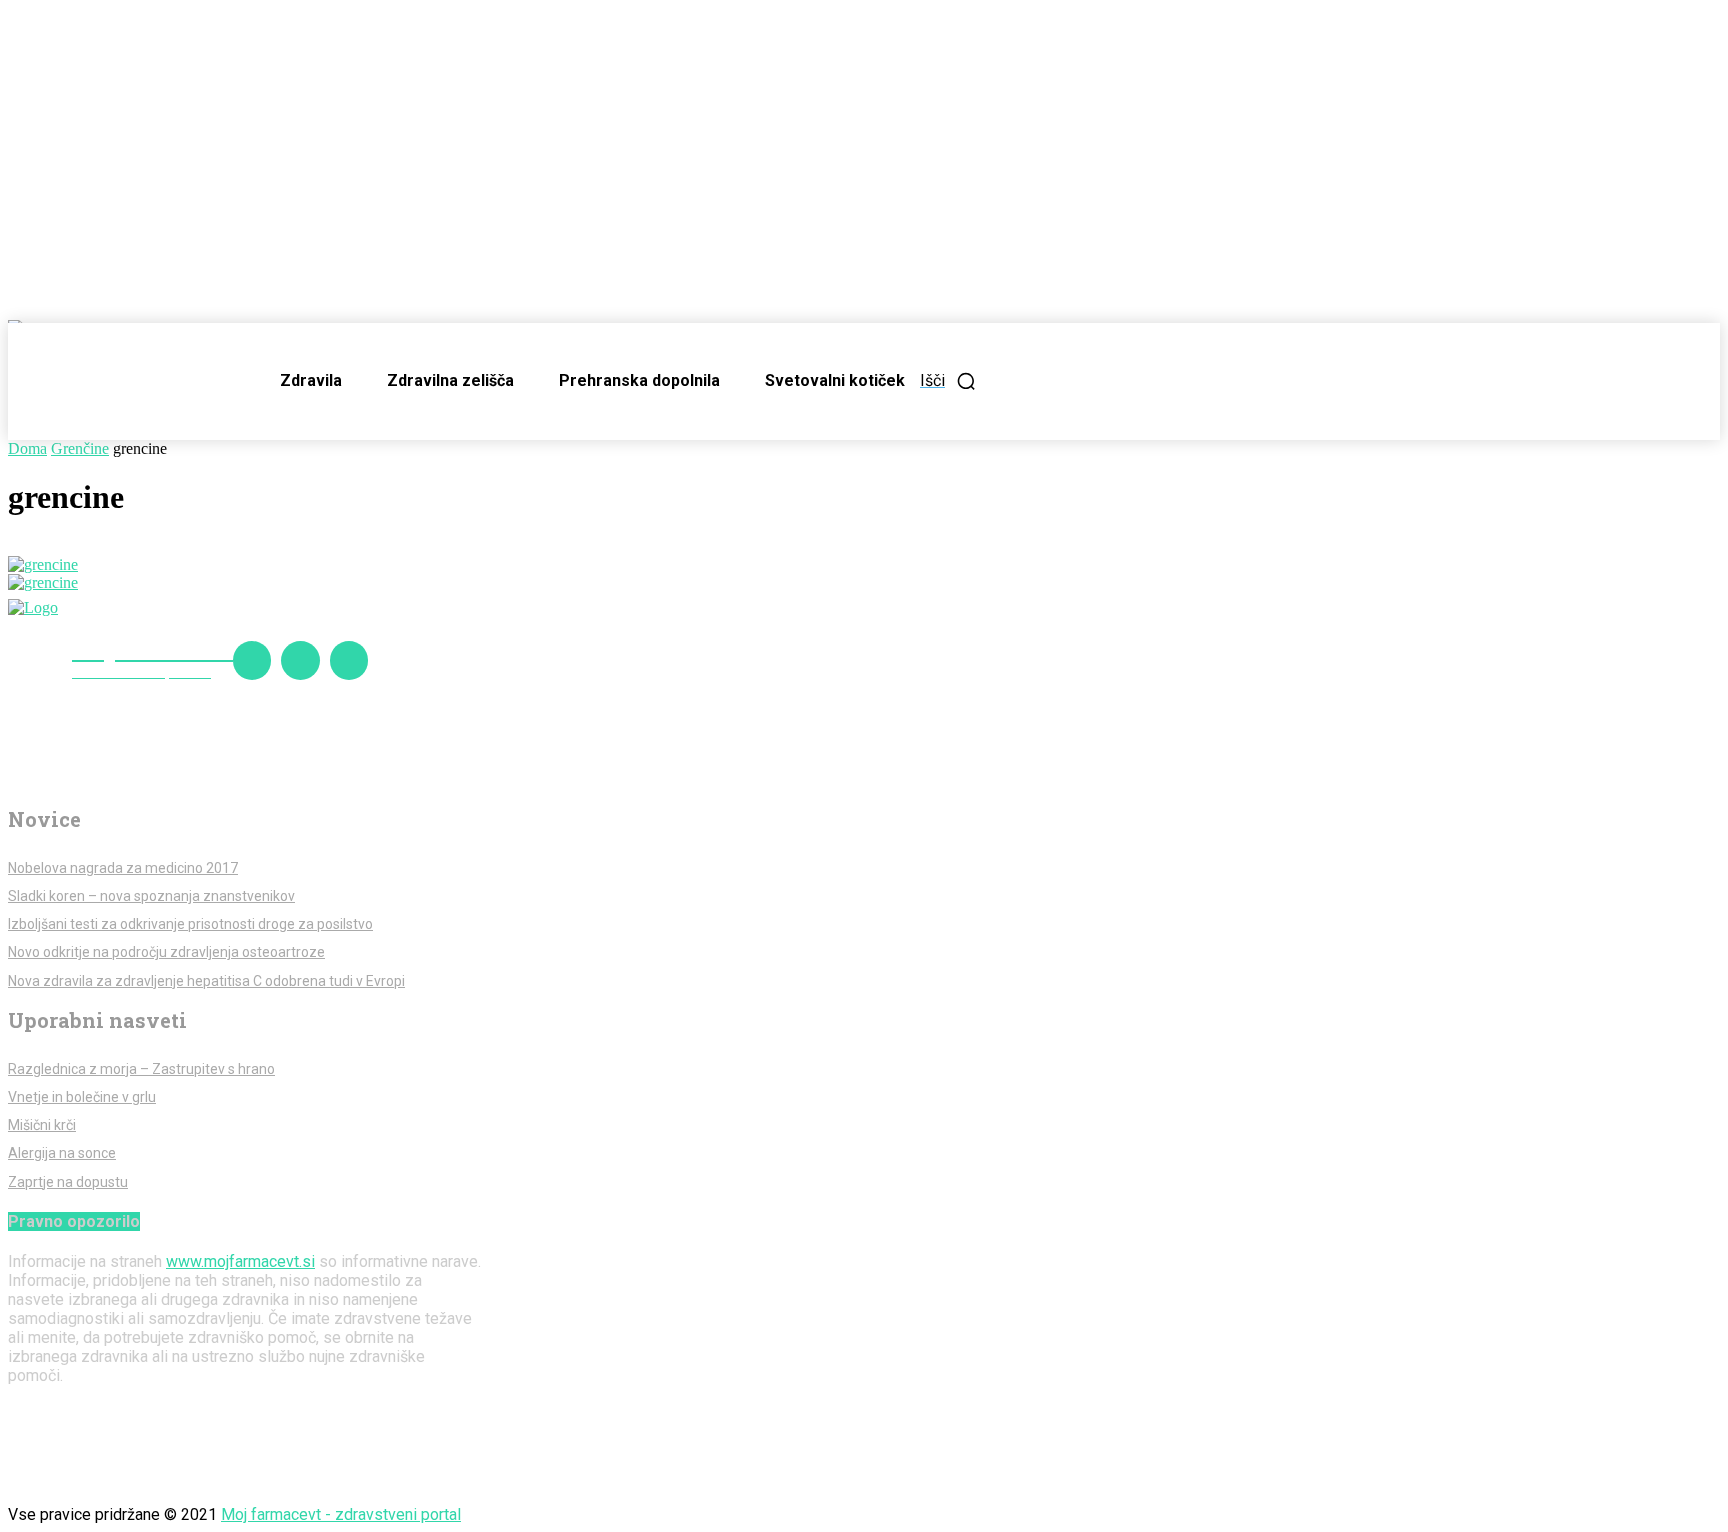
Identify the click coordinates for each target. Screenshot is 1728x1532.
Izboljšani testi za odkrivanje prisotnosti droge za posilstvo (190, 924)
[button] (948, 381)
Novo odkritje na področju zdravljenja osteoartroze (166, 952)
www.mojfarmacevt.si (240, 1261)
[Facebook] (252, 660)
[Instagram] (300, 660)
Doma (27, 448)
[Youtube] (349, 660)
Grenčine (80, 448)
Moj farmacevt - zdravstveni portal (341, 1514)
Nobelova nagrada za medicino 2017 (123, 868)
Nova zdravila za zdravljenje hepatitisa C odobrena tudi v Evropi (206, 981)
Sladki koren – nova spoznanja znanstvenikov (151, 896)
